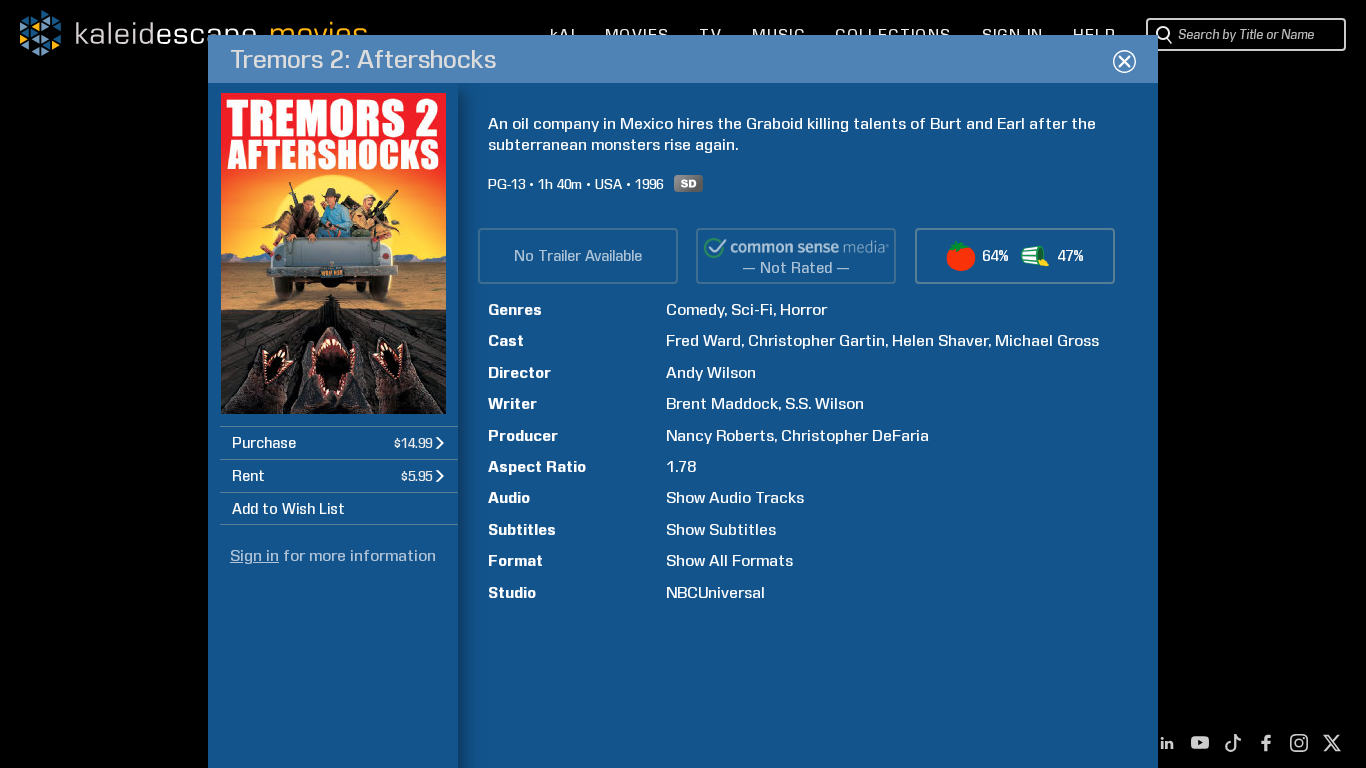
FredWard (703, 340)
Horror (803, 309)
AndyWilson (711, 372)
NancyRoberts (720, 435)
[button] (339, 442)
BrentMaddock (722, 403)
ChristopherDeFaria (855, 435)
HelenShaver (940, 340)
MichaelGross (1047, 340)
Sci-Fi (752, 309)
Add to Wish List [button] (288, 509)
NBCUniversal (715, 592)
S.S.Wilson (824, 403)
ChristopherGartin (816, 340)
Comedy (695, 309)
